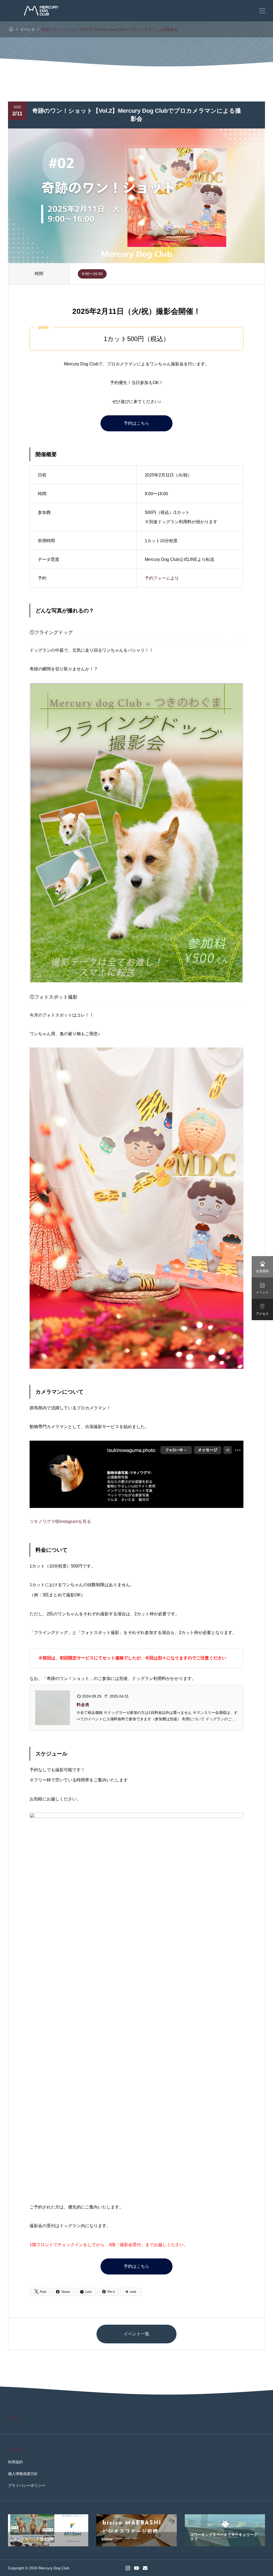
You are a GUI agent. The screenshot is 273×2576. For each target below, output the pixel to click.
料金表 (83, 1705)
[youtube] (136, 2568)
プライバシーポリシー (27, 2485)
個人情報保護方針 (23, 2474)
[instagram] (128, 2568)
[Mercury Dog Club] (41, 11)
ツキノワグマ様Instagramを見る (60, 1521)
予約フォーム (158, 578)
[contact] (145, 2568)
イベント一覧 (136, 2334)
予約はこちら (136, 423)
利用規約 (15, 2462)
